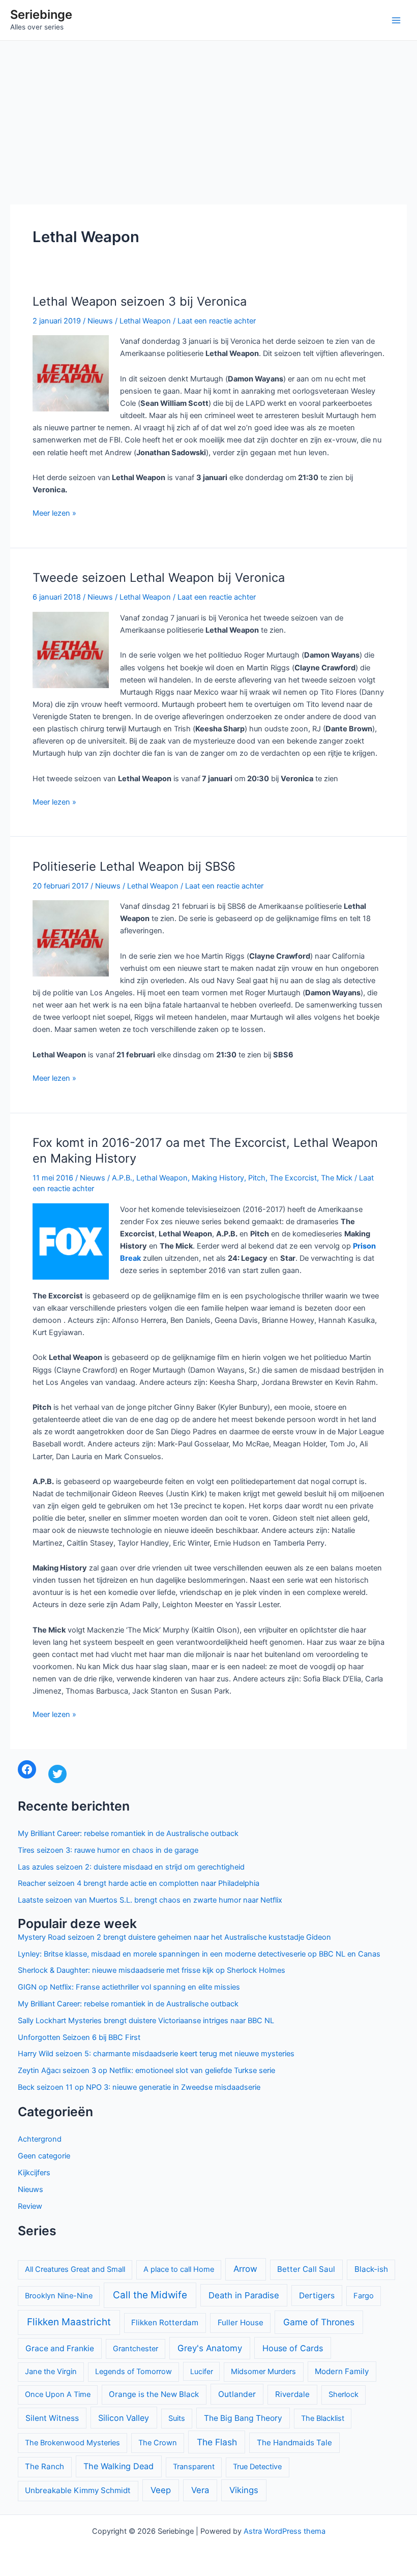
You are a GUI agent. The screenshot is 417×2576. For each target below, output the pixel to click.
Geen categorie (44, 2156)
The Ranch (44, 2466)
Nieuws (100, 321)
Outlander (237, 2394)
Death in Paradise (244, 2295)
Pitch (257, 1178)
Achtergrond (40, 2139)
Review (30, 2206)
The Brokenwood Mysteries (72, 2443)
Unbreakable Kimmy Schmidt (78, 2490)
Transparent (194, 2467)
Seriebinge (41, 14)
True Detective (257, 2467)
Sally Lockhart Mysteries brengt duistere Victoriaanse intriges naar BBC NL (146, 2021)
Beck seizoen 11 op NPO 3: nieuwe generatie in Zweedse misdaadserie (139, 2087)
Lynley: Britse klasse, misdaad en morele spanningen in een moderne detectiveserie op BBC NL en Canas (199, 1954)
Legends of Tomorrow (133, 2372)
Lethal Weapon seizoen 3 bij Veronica (140, 301)
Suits (177, 2418)
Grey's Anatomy (210, 2348)
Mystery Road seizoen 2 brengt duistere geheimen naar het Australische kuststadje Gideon (174, 1937)
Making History (218, 1178)
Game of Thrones (319, 2322)
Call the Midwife (150, 2295)
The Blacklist (323, 2418)
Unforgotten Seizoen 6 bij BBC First (79, 2037)
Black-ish (371, 2269)
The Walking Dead (118, 2466)
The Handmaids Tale (294, 2442)
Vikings (244, 2490)
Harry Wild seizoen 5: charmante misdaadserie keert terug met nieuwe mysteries (156, 2054)
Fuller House (241, 2322)
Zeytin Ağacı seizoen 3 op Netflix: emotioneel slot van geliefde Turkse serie (146, 2070)
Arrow (245, 2269)
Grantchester (136, 2349)
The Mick (337, 1178)
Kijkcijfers (34, 2173)
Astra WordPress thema (285, 2531)
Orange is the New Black (154, 2394)
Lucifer (202, 2371)
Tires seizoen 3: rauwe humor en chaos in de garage (108, 1850)
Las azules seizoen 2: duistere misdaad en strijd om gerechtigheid (131, 1867)
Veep (161, 2490)
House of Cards (293, 2348)
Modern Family (342, 2371)
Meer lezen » (54, 514)
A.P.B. (122, 1178)
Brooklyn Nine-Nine (59, 2296)
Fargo (364, 2296)
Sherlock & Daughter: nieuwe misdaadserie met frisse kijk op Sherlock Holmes (152, 1970)
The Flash (217, 2442)
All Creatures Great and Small (75, 2269)
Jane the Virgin (51, 2372)
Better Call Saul (306, 2269)
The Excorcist (293, 1178)
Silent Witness (52, 2418)
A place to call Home (179, 2269)
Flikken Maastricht (69, 2322)
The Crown (158, 2443)
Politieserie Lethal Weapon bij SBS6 (134, 866)
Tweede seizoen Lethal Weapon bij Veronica (159, 578)
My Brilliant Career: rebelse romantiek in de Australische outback (128, 1833)
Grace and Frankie (60, 2348)
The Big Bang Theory (243, 2418)
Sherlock (344, 2394)
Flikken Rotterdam (165, 2322)
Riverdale (292, 2394)
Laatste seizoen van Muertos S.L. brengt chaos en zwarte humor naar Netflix (150, 1900)
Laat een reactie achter (217, 321)
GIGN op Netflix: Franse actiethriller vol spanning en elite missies (129, 1987)
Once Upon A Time (58, 2394)
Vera (200, 2490)
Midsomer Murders (263, 2372)
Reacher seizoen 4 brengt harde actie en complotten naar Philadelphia (139, 1883)
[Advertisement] (208, 117)
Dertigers (317, 2296)
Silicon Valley (124, 2418)
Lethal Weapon (145, 321)
